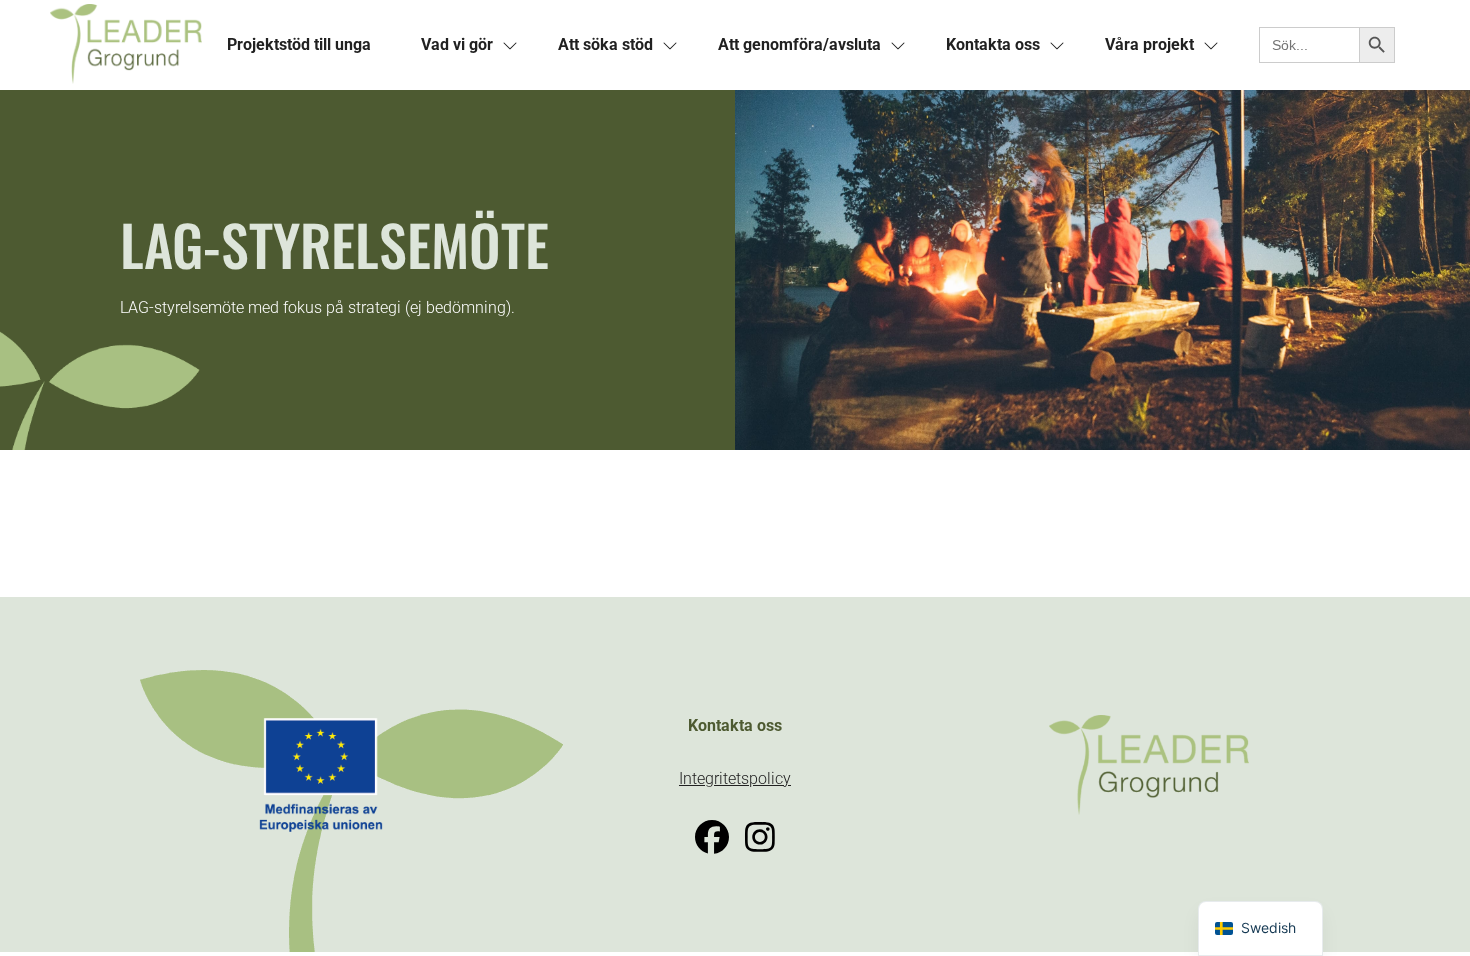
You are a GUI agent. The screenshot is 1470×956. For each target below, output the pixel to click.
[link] (126, 45)
